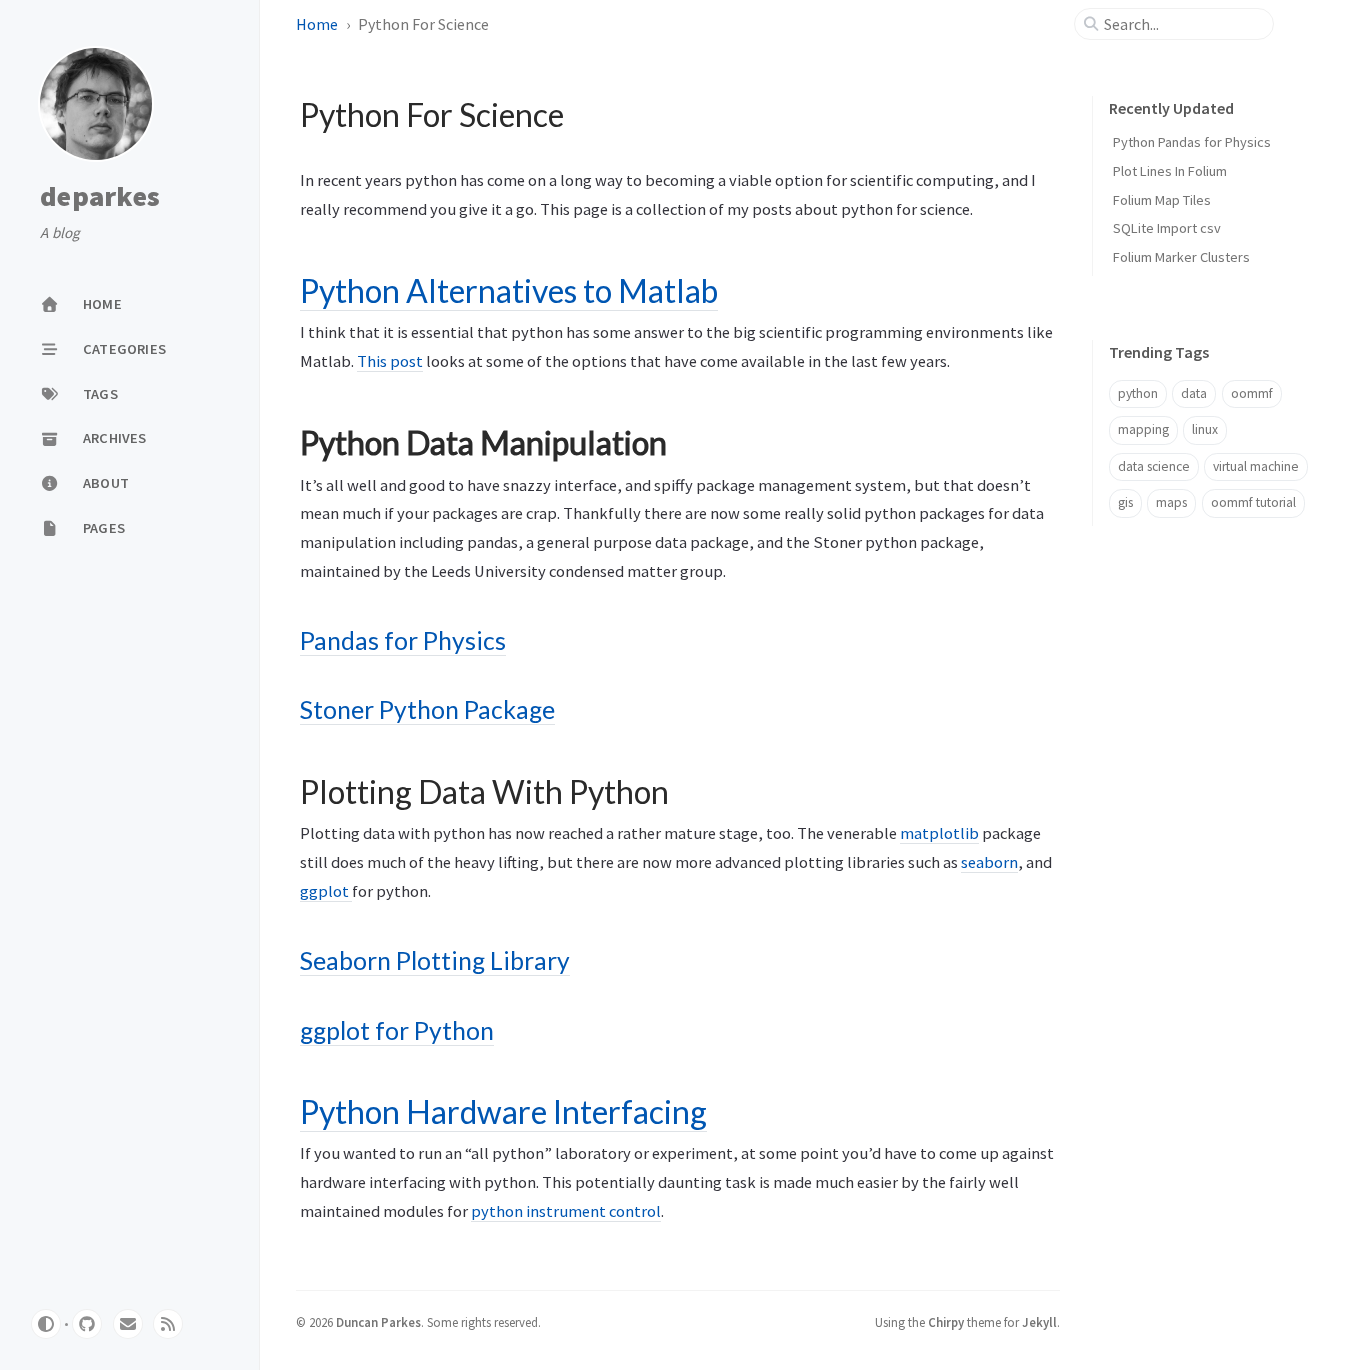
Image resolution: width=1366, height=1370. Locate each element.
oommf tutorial (1253, 502)
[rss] (168, 1324)
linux (1205, 429)
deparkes (100, 197)
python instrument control (566, 1211)
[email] (128, 1324)
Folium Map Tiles (1162, 200)
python (1138, 393)
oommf (1252, 393)
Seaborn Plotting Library (435, 960)
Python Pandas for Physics (1192, 142)
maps (1171, 502)
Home (317, 24)
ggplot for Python (397, 1030)
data (1194, 393)
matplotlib (939, 833)
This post (390, 361)
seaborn (989, 862)
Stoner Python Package (427, 709)
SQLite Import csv (1167, 228)
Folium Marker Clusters (1181, 257)
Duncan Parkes (378, 1322)
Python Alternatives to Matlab (509, 290)
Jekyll (1039, 1322)
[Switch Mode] (46, 1324)
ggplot (326, 891)
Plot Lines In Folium (1170, 171)
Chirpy (946, 1322)
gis (1125, 502)
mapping (1143, 429)
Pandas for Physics (403, 640)
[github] (87, 1324)
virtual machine (1256, 466)
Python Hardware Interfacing (503, 1111)
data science (1154, 466)
